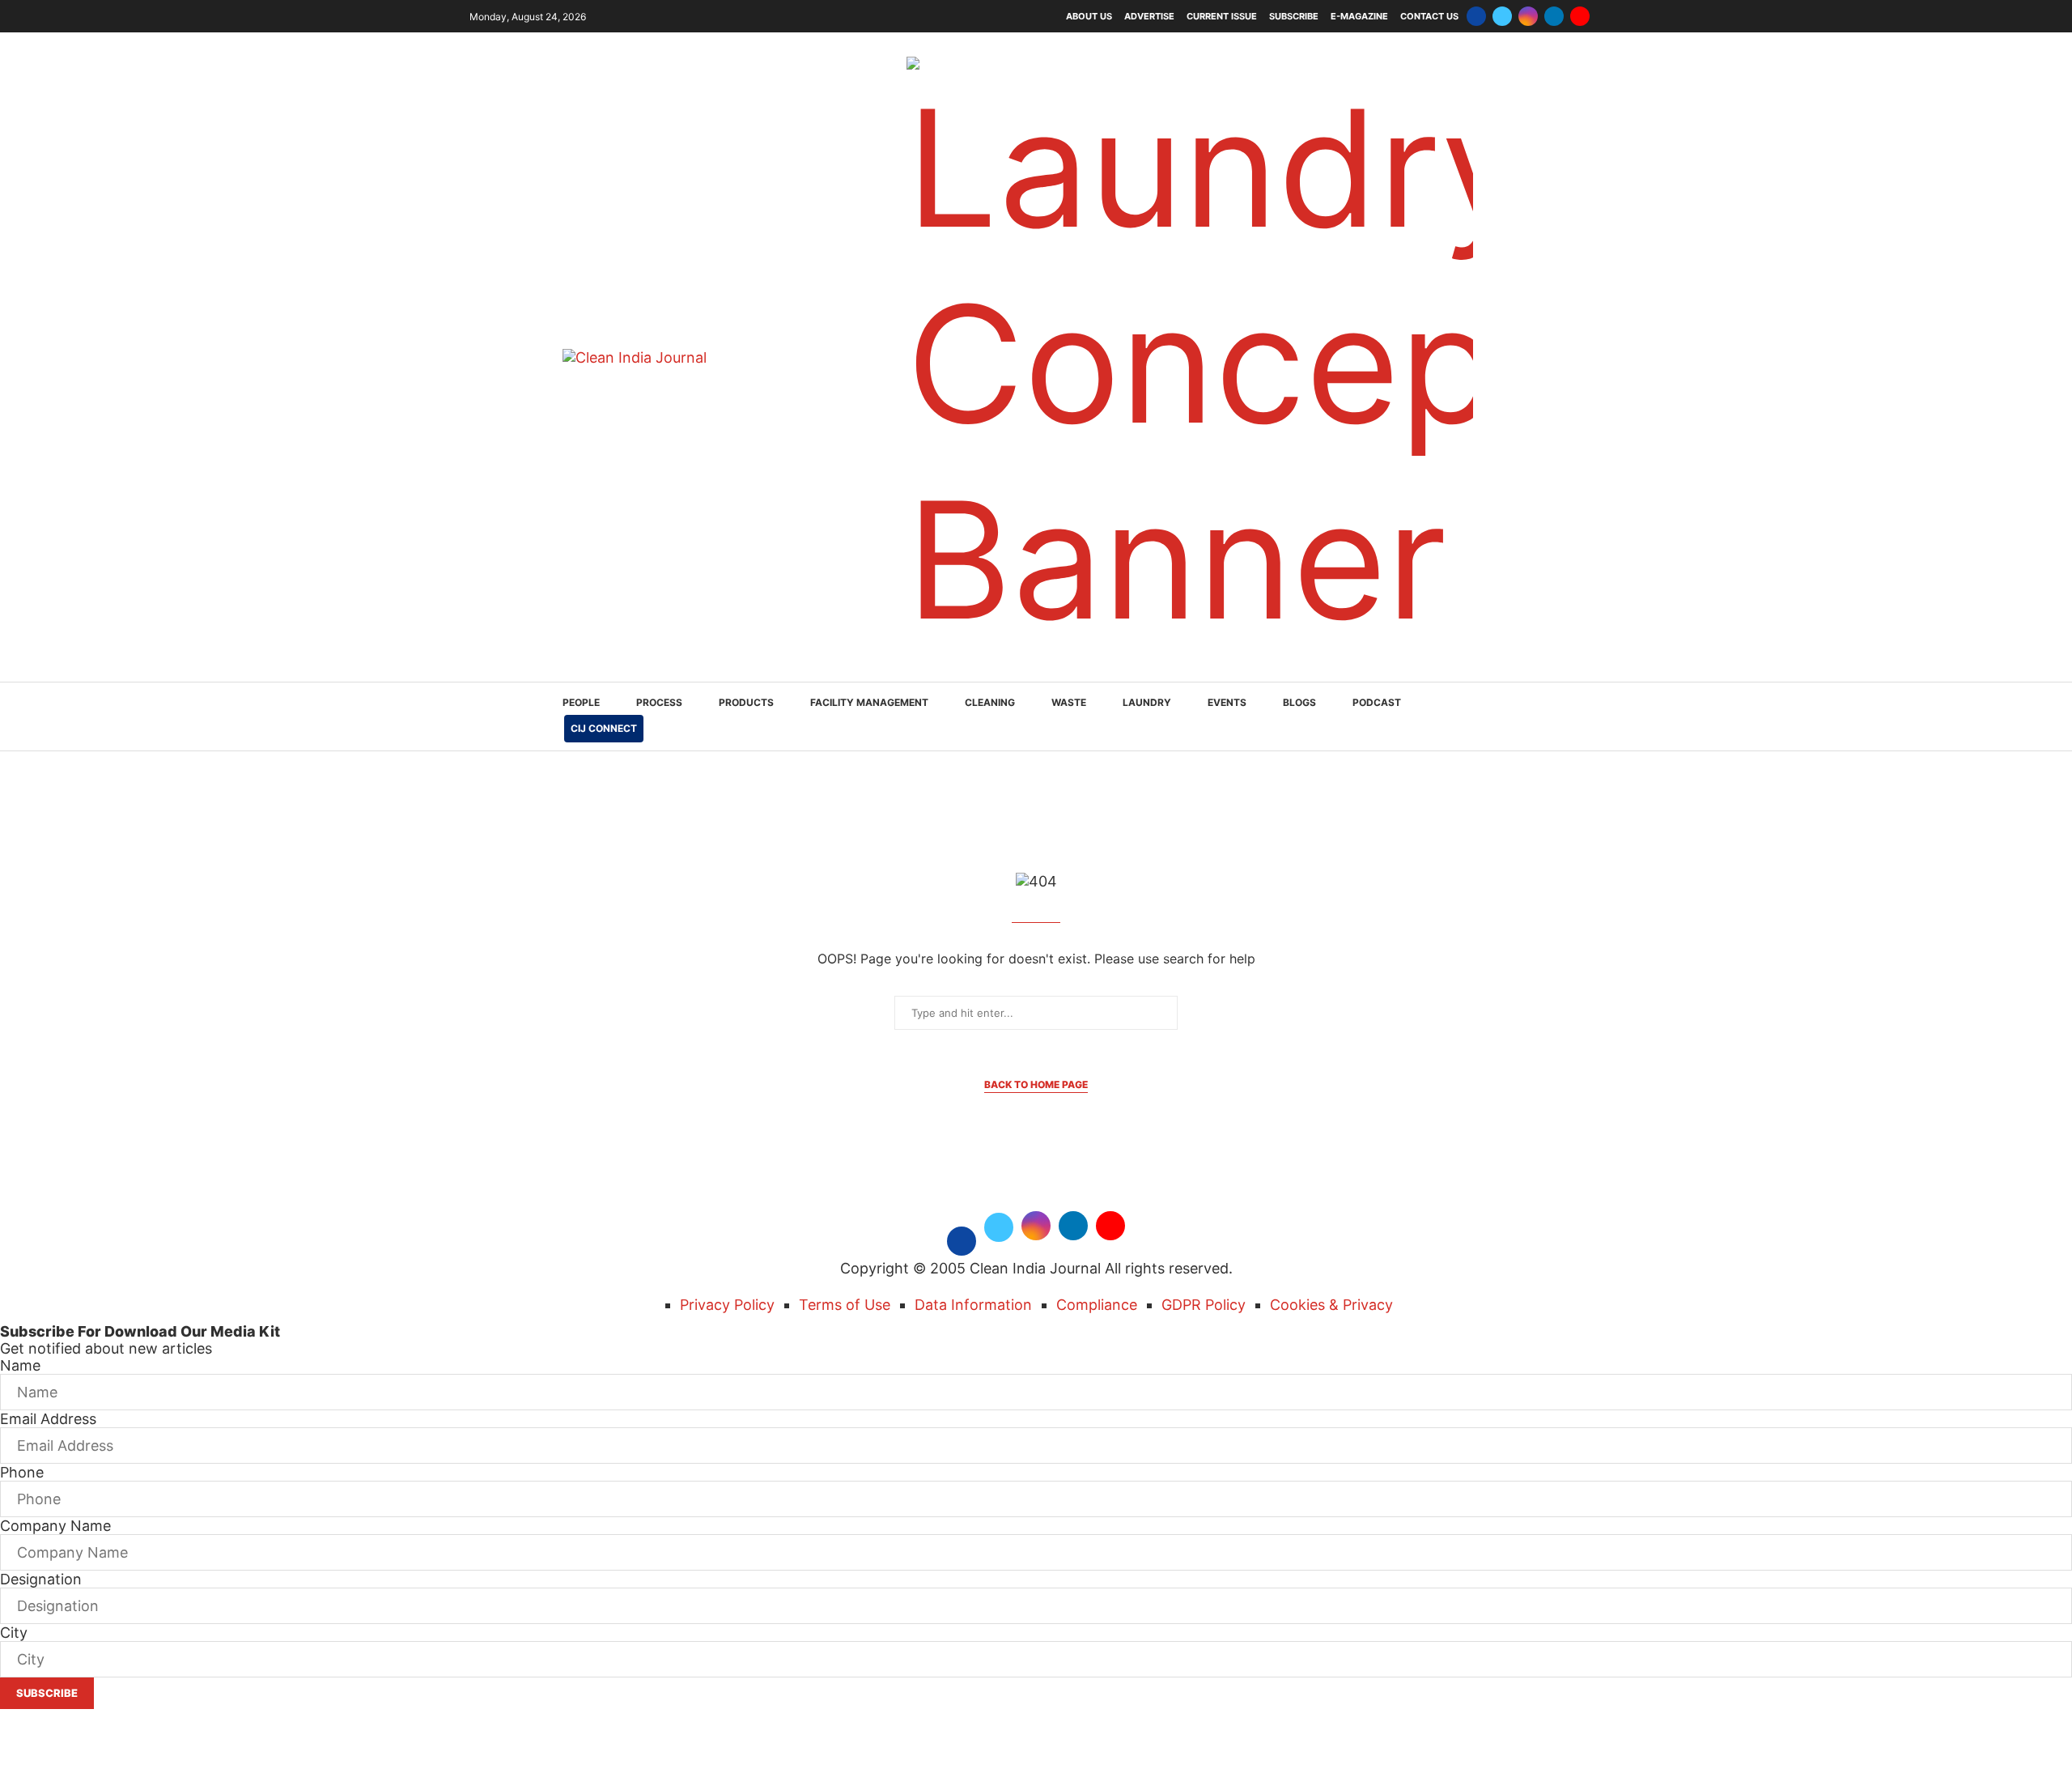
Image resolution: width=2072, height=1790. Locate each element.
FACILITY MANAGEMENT (869, 702)
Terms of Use (845, 1305)
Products (746, 702)
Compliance (1097, 1305)
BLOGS (1299, 702)
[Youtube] (1580, 16)
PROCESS (659, 702)
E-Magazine (1359, 16)
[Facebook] (1476, 16)
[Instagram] (1528, 16)
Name (20, 1365)
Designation (41, 1579)
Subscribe (1294, 16)
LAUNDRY (1147, 702)
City (14, 1633)
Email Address (48, 1419)
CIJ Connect (604, 728)
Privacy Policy (727, 1305)
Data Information (973, 1305)
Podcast (1377, 702)
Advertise (1149, 16)
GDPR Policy (1204, 1305)
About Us (1089, 16)
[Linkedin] (1554, 16)
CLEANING (990, 702)
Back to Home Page (1036, 1084)
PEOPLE (581, 702)
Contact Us (1429, 16)
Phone (22, 1472)
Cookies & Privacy (1331, 1305)
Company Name (55, 1526)
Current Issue (1222, 16)
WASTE (1069, 702)
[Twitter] (1502, 16)
